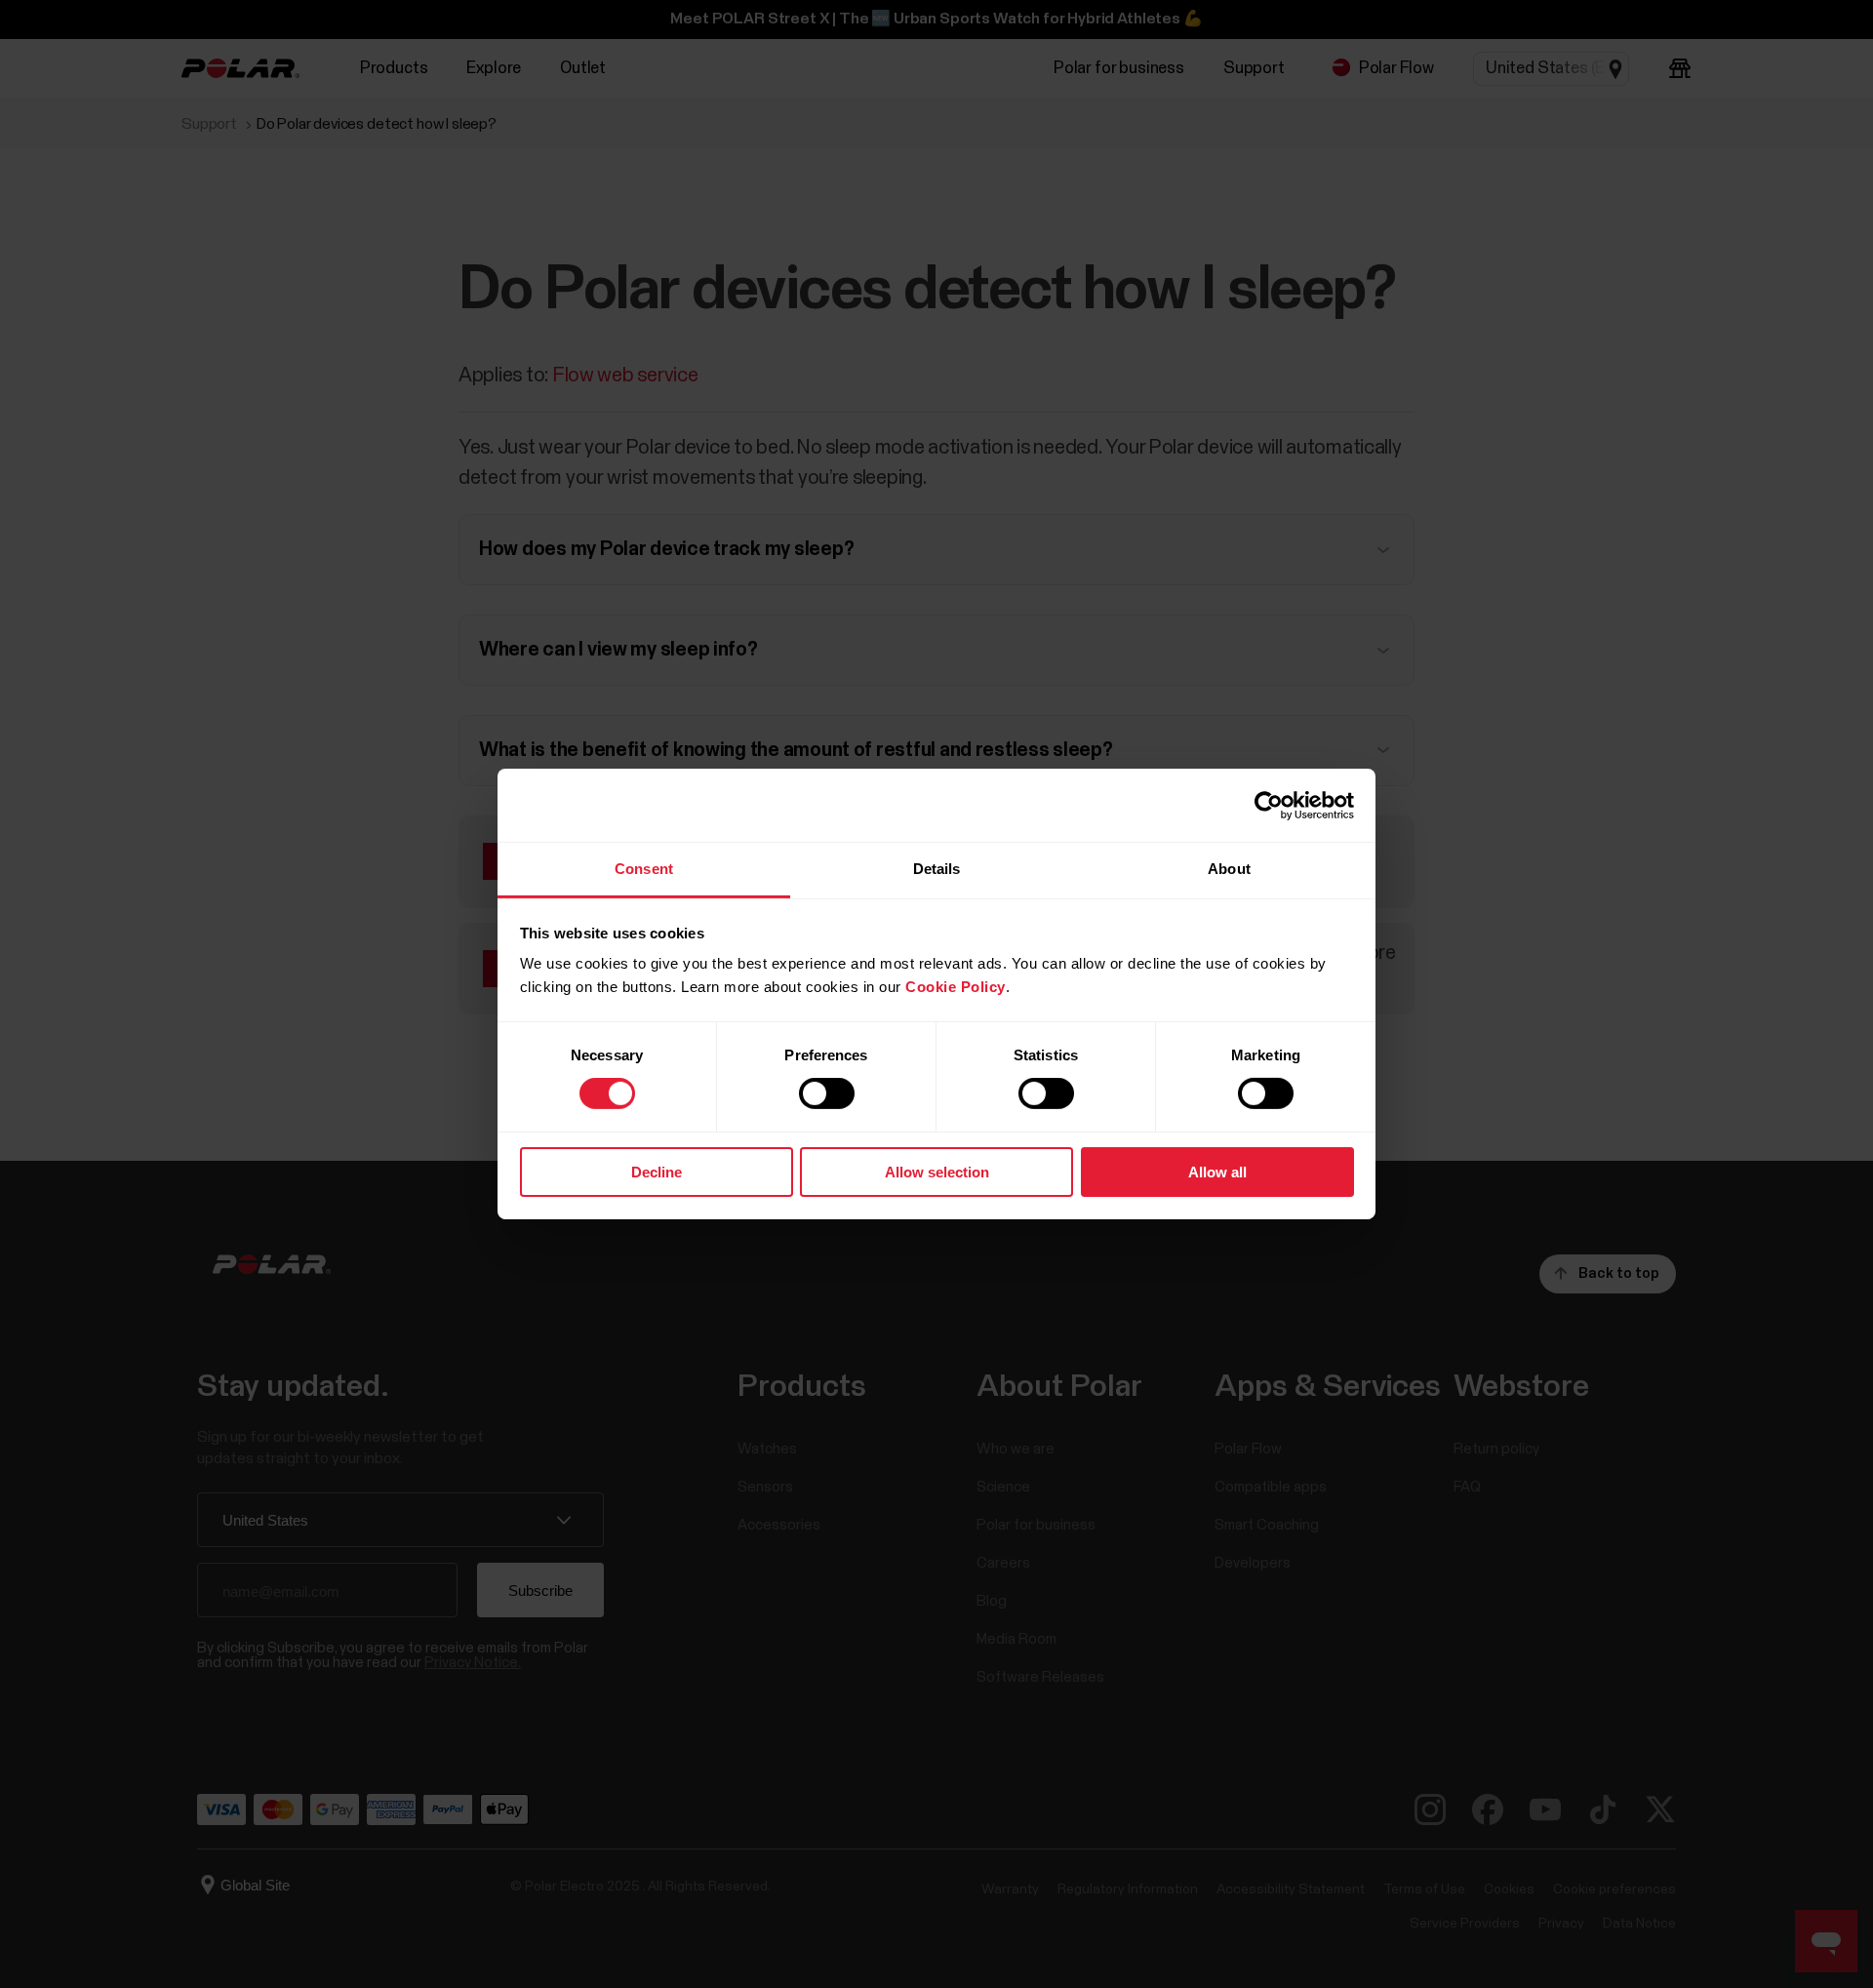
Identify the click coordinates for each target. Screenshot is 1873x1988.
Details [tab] (937, 869)
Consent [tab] (644, 869)
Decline (657, 1172)
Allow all (1217, 1172)
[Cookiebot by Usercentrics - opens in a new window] (1269, 805)
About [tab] (1229, 869)
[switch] (827, 1093)
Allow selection (937, 1172)
